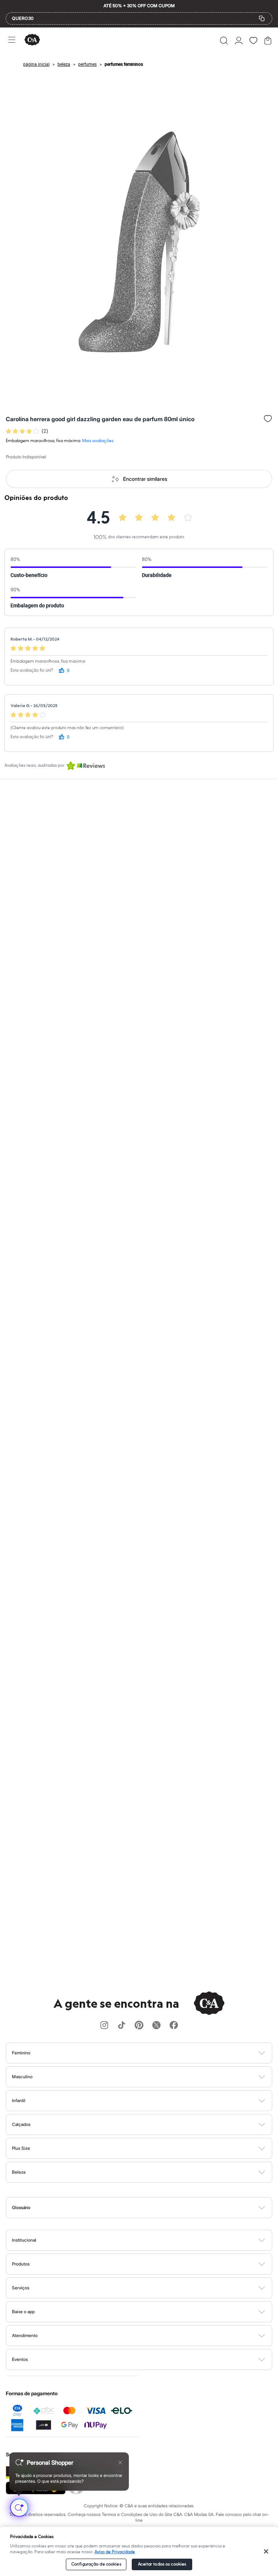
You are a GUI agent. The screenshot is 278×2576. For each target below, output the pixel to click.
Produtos (21, 2264)
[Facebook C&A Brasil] (174, 2026)
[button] (224, 40)
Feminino (21, 2053)
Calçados (21, 2124)
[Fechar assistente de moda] (120, 2462)
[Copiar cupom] (262, 18)
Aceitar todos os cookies (162, 2564)
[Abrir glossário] (148, 2208)
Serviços (21, 2288)
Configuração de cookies (96, 2564)
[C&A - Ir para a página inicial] (32, 40)
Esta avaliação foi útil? (32, 670)
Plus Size (21, 2148)
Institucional (24, 2240)
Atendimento (25, 2335)
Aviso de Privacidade (115, 2552)
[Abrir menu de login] (239, 40)
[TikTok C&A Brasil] (122, 2026)
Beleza (19, 2172)
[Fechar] (266, 2551)
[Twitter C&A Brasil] (156, 2026)
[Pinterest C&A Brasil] (139, 2026)
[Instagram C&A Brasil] (104, 2026)
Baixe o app (23, 2312)
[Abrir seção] (151, 2053)
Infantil (19, 2100)
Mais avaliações (98, 441)
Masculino (22, 2077)
